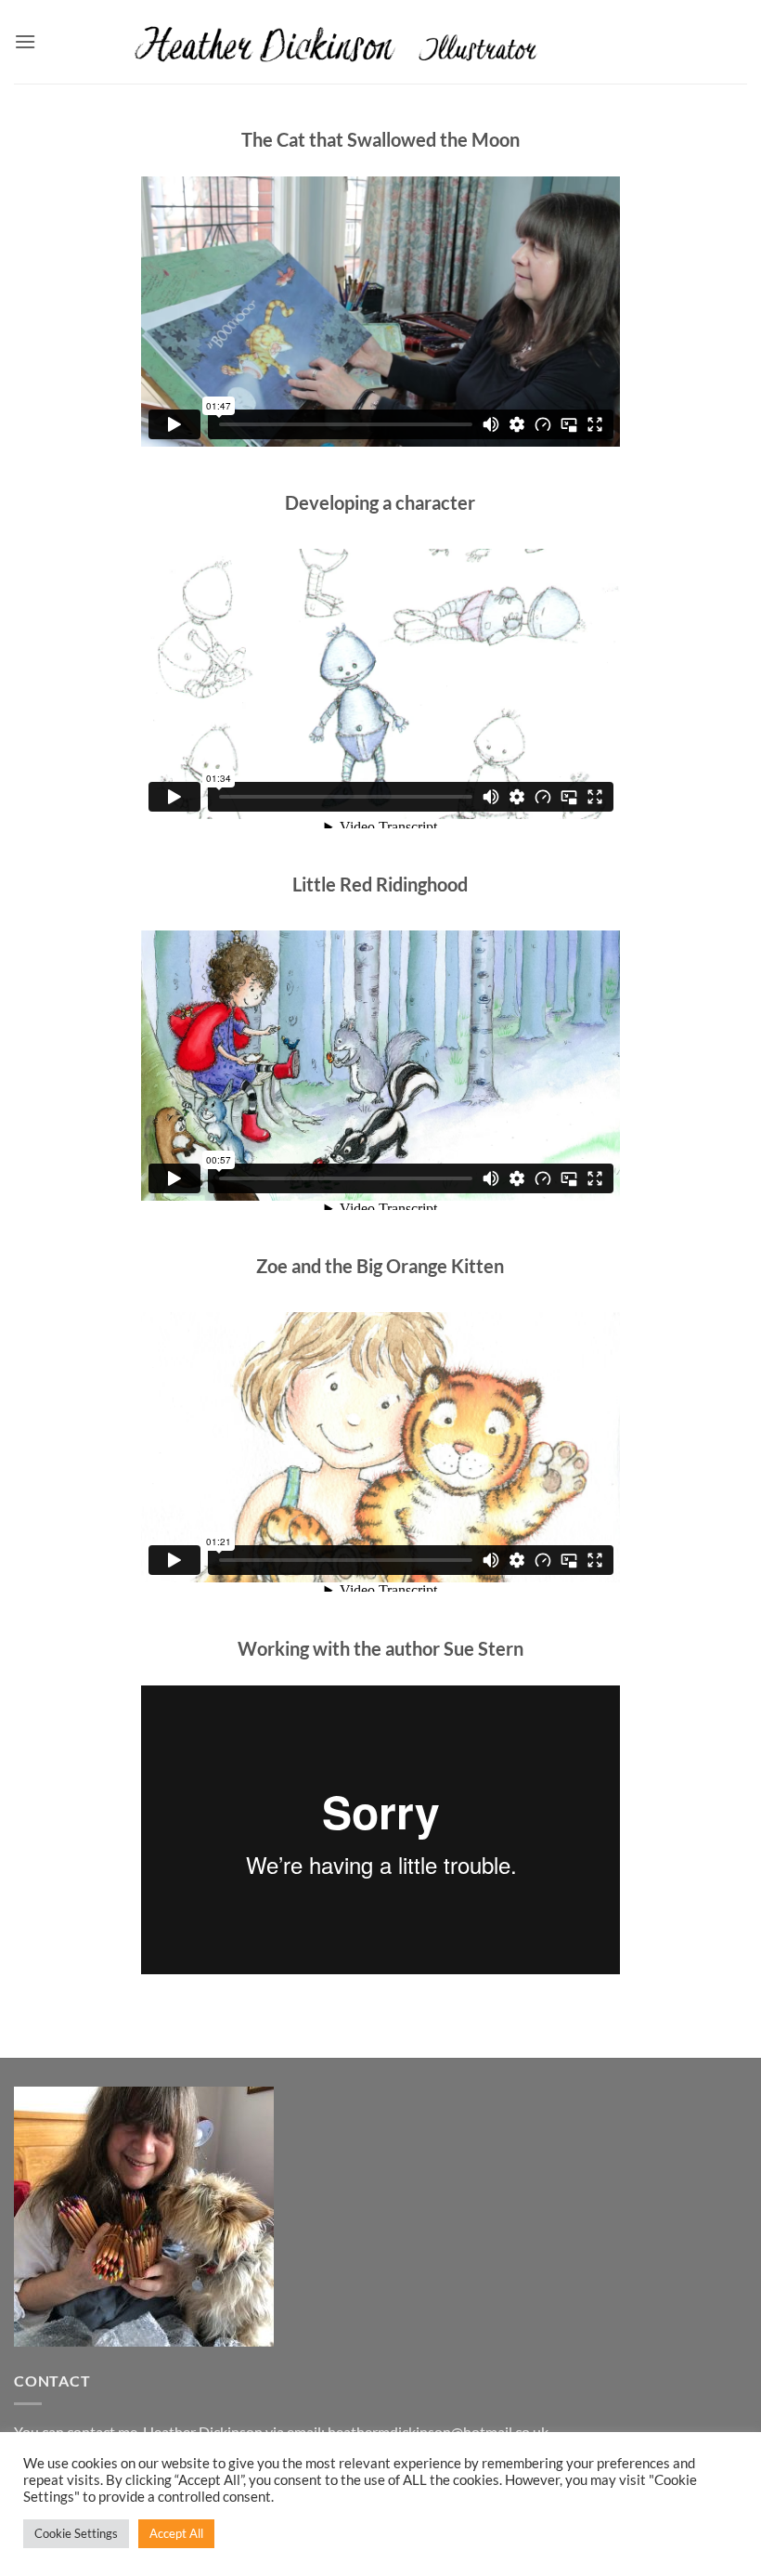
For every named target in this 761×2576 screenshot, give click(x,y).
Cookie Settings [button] (76, 2533)
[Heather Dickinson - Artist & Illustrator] (381, 41)
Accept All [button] (176, 2533)
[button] (25, 41)
